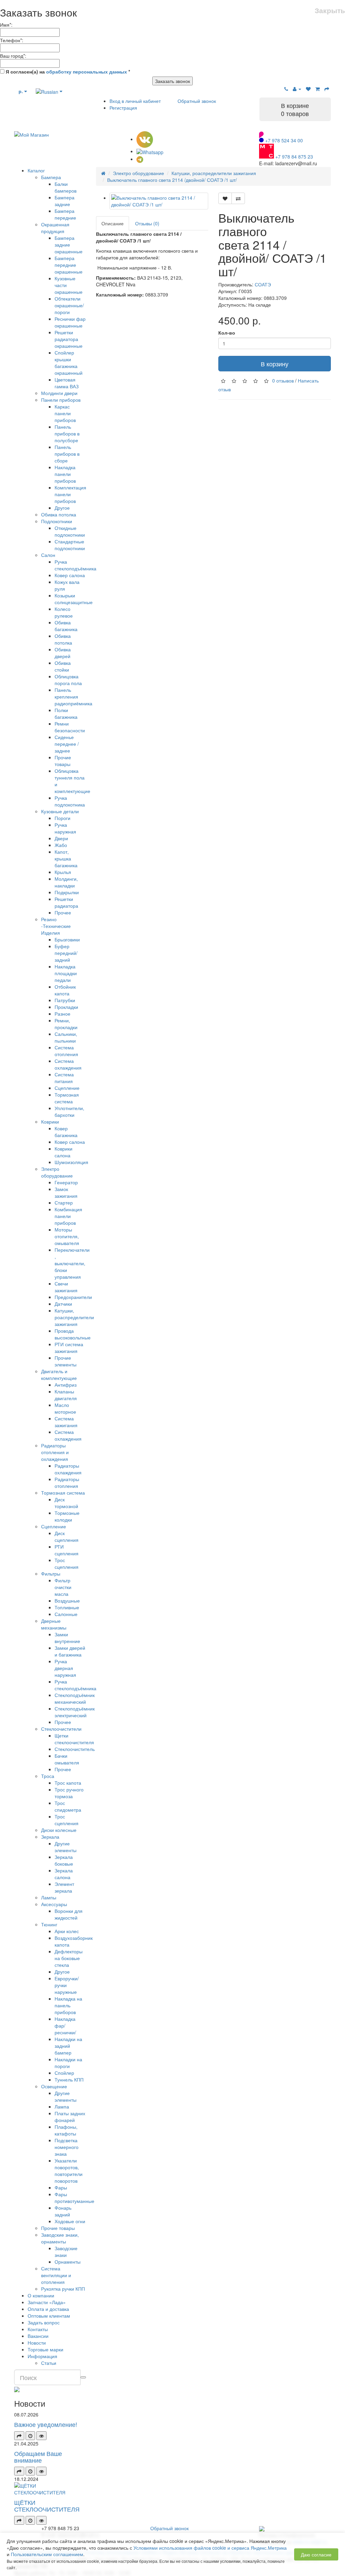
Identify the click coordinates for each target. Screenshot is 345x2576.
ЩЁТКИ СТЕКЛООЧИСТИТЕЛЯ (47, 2506)
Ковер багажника (66, 1132)
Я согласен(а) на (67, 72)
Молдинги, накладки (66, 882)
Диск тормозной (66, 1503)
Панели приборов (61, 400)
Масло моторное (65, 1408)
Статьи (49, 2363)
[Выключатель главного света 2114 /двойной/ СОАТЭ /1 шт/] (159, 201)
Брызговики (67, 939)
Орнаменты (68, 2262)
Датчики (63, 1304)
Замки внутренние (67, 1638)
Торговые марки (45, 2349)
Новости (37, 2343)
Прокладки (66, 1007)
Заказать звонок (172, 81)
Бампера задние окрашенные (69, 245)
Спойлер (64, 2073)
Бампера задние (65, 201)
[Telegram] (140, 159)
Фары (61, 2187)
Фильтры (51, 1574)
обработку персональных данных (87, 72)
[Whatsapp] (150, 151)
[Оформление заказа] (327, 89)
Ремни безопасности (70, 727)
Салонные (66, 1614)
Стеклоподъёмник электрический (75, 1712)
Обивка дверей (63, 653)
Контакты (38, 2329)
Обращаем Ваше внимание (38, 2457)
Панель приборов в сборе (67, 454)
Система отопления (66, 1051)
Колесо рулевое (64, 612)
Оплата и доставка (48, 2309)
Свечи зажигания (66, 1287)
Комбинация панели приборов (68, 1216)
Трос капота (68, 1783)
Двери (61, 838)
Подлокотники (57, 521)
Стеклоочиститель (75, 1749)
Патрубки (65, 1000)
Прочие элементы (66, 1361)
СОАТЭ (263, 284)
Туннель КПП (69, 2079)
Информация (42, 2356)
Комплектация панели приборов (70, 494)
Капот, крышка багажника (66, 858)
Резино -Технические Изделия (56, 926)
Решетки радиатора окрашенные (69, 339)
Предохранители (73, 1297)
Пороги (62, 818)
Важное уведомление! (46, 2424)
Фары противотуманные (74, 2198)
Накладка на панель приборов (68, 2005)
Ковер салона (70, 575)
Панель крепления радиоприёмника (73, 697)
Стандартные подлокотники (70, 545)
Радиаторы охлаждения (68, 1469)
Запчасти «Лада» (47, 2302)
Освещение (54, 2086)
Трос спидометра (68, 1806)
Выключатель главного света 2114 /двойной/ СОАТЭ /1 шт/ (172, 180)
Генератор (66, 1182)
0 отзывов (283, 380)
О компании (41, 2295)
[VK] (145, 139)
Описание (113, 223)
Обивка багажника (66, 626)
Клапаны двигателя (66, 1395)
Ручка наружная (65, 828)
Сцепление (67, 1088)
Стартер (64, 1202)
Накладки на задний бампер (68, 2046)
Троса (48, 1776)
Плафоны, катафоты (66, 2130)
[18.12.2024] (30, 2520)
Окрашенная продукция (55, 228)
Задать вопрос (44, 2322)
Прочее (63, 912)
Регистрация (123, 108)
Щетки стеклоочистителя (74, 1739)
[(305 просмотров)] (41, 2471)
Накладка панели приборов (65, 474)
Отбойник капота (65, 990)
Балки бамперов (66, 187)
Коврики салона (64, 1152)
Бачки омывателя (67, 1759)
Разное (62, 1014)
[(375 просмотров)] (41, 2520)
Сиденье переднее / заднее (67, 744)
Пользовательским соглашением (47, 2554)
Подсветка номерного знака (67, 2147)
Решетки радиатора (66, 902)
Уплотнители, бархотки (69, 1111)
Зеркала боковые (64, 1860)
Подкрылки (67, 892)
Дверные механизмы (54, 1624)
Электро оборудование (57, 1172)
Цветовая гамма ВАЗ (67, 383)
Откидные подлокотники (70, 531)
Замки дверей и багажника (70, 1651)
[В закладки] (225, 198)
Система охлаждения (68, 1064)
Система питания (64, 1078)
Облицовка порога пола (68, 680)
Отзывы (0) (147, 223)
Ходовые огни (70, 2221)
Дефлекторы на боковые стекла (69, 1958)
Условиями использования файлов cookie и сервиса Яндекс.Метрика (210, 2548)
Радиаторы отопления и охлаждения (55, 1452)
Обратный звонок (197, 101)
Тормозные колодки (67, 1516)
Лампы (49, 1897)
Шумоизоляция (71, 1162)
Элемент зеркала (64, 1887)
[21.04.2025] (30, 2471)
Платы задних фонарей (70, 2117)
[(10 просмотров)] (41, 2436)
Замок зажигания (66, 1192)
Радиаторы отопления (67, 1482)
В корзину (275, 364)
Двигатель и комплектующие (59, 1375)
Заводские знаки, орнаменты (60, 2238)
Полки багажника (66, 713)
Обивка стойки (63, 666)
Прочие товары (63, 761)
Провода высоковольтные (73, 1334)
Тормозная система (67, 1098)
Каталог (36, 170)
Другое (62, 508)
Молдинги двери (59, 393)
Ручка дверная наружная (65, 1668)
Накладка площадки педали (66, 973)
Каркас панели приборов (65, 413)
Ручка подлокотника (70, 801)
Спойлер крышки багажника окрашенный (69, 363)
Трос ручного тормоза (69, 1793)
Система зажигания (66, 1422)
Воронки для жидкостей (69, 1914)
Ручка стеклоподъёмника (75, 565)
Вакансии (38, 2336)
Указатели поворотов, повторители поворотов (69, 2171)
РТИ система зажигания (69, 1348)
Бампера (51, 177)
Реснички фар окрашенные (70, 322)
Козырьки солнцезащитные (74, 599)
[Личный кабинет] (297, 89)
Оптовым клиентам (49, 2316)
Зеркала (50, 1837)
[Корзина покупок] (318, 89)
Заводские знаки (66, 2252)
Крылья (63, 872)
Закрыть (330, 10)
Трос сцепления (67, 1563)
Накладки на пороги (68, 2063)
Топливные (67, 1607)
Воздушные (67, 1601)
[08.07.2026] (30, 2436)
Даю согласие (316, 2554)
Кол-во (227, 333)
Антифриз (66, 1385)
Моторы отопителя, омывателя (67, 1236)
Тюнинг (49, 1924)
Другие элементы (66, 1847)
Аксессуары (54, 1904)
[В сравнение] (238, 198)
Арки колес (67, 1931)
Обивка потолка (59, 514)
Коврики (50, 1122)
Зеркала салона (64, 1874)
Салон (48, 555)
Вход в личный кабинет (135, 101)
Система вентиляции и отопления (56, 2275)
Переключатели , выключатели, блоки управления (72, 1263)
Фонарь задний (63, 2211)
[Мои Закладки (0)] (308, 89)
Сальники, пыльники (66, 1037)
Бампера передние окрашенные (69, 265)
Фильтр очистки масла (63, 1587)
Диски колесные (59, 1830)
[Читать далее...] (19, 2436)
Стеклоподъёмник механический (75, 1698)
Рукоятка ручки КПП (63, 2289)
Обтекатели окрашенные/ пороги (69, 305)
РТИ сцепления (67, 1550)
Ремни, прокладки (66, 1024)
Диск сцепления (67, 1536)
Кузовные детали (60, 811)
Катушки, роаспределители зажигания (74, 1317)
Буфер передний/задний (66, 953)
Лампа (62, 2106)
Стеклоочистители (61, 1729)
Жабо (61, 845)
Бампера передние (65, 214)
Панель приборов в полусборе (67, 433)
